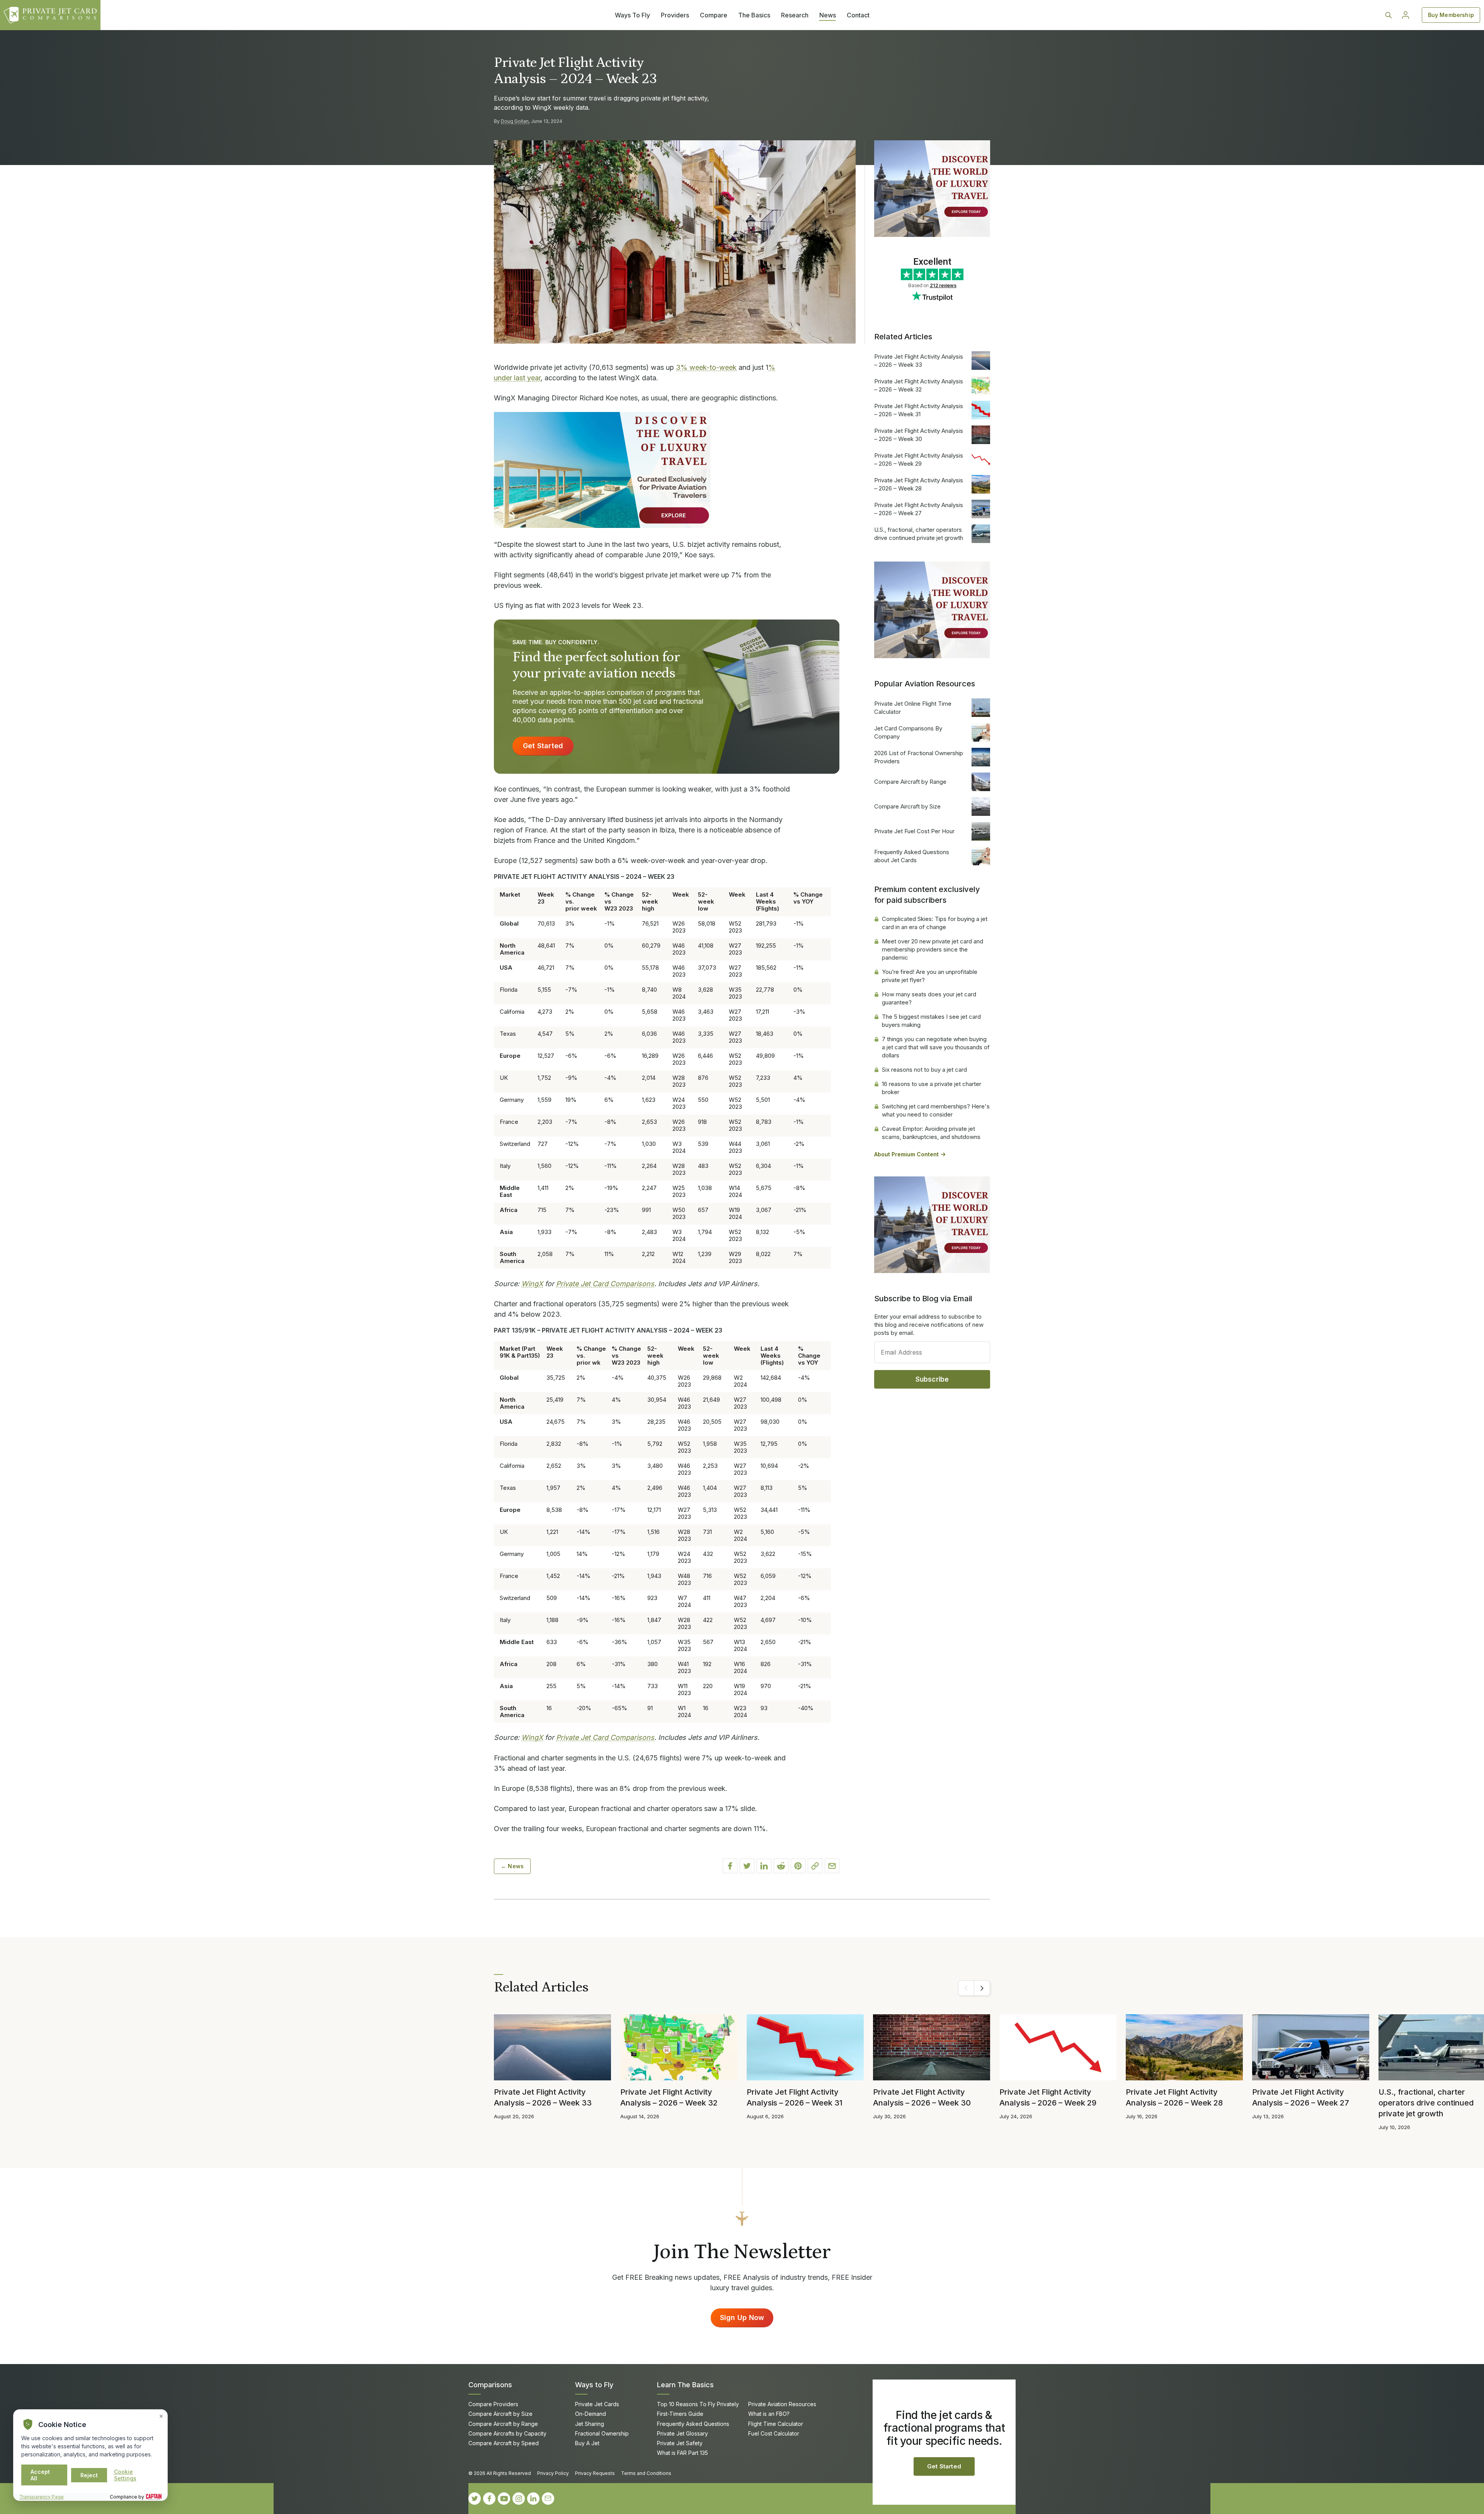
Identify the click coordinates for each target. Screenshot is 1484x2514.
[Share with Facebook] (730, 1866)
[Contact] (548, 2499)
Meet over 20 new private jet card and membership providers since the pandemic (933, 949)
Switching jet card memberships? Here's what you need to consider (936, 1110)
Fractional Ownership (602, 2433)
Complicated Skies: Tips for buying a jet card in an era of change (935, 923)
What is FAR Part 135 (682, 2453)
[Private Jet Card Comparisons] (50, 15)
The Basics (754, 15)
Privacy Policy (553, 2473)
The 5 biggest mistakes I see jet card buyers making (931, 1021)
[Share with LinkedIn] (764, 1866)
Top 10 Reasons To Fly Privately (698, 2404)
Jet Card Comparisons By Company (908, 732)
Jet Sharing (590, 2424)
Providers (675, 15)
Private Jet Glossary (682, 2433)
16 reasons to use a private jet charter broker (932, 1088)
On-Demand (591, 2414)
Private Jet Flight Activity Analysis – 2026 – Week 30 (919, 435)
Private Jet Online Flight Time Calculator (913, 708)
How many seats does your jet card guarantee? (929, 998)
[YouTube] (504, 2499)
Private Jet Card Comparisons (605, 1284)
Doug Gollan (515, 121)
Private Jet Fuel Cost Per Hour (914, 831)
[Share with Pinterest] (798, 1866)
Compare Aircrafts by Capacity (507, 2433)
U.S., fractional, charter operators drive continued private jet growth (919, 534)
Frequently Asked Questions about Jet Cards (912, 856)
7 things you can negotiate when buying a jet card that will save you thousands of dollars (936, 1047)
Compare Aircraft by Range (910, 782)
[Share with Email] (832, 1866)
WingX (532, 1284)
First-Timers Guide (680, 2414)
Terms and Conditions (646, 2473)
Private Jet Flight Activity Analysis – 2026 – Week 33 (919, 361)
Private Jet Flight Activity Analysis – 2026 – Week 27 (919, 509)
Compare (714, 15)
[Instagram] (519, 2499)
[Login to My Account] (1406, 15)
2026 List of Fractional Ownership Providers (919, 757)
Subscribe (932, 1379)
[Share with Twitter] (747, 1866)
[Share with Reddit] (781, 1866)
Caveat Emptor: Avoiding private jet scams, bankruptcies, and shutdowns (931, 1133)
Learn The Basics (685, 2385)
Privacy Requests (595, 2473)
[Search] (1389, 15)
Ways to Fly (594, 2385)
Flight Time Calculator (776, 2424)
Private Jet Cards (597, 2404)
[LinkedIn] (533, 2499)
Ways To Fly (632, 15)
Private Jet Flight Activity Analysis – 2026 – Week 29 (919, 460)
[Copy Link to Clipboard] (815, 1866)
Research (795, 15)
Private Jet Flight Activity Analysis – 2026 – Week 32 (919, 385)
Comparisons (490, 2385)
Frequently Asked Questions (693, 2424)
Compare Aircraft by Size (907, 806)
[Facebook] (489, 2499)
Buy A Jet (587, 2443)
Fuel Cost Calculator (774, 2433)
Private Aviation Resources (782, 2404)
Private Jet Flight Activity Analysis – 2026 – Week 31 (919, 410)
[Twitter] (475, 2499)
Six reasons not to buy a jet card (924, 1070)
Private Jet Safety (680, 2443)
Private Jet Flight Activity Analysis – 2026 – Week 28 (919, 484)
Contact (858, 15)
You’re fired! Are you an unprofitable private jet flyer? (930, 976)
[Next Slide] (982, 1988)
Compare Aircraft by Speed (504, 2443)
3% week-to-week (706, 367)
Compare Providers (493, 2404)
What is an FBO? (769, 2414)
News (828, 15)
